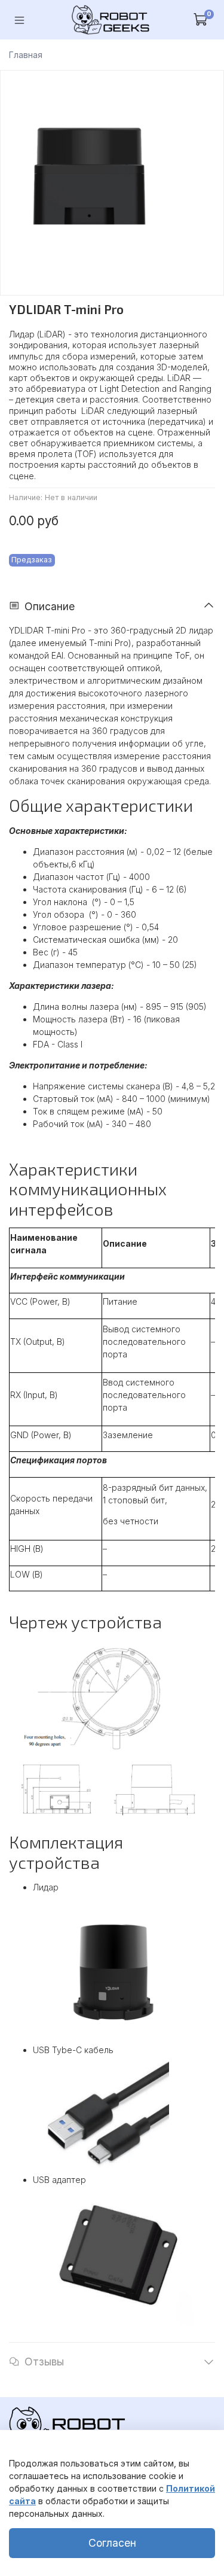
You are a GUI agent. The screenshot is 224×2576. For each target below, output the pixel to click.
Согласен (112, 2543)
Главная (26, 55)
